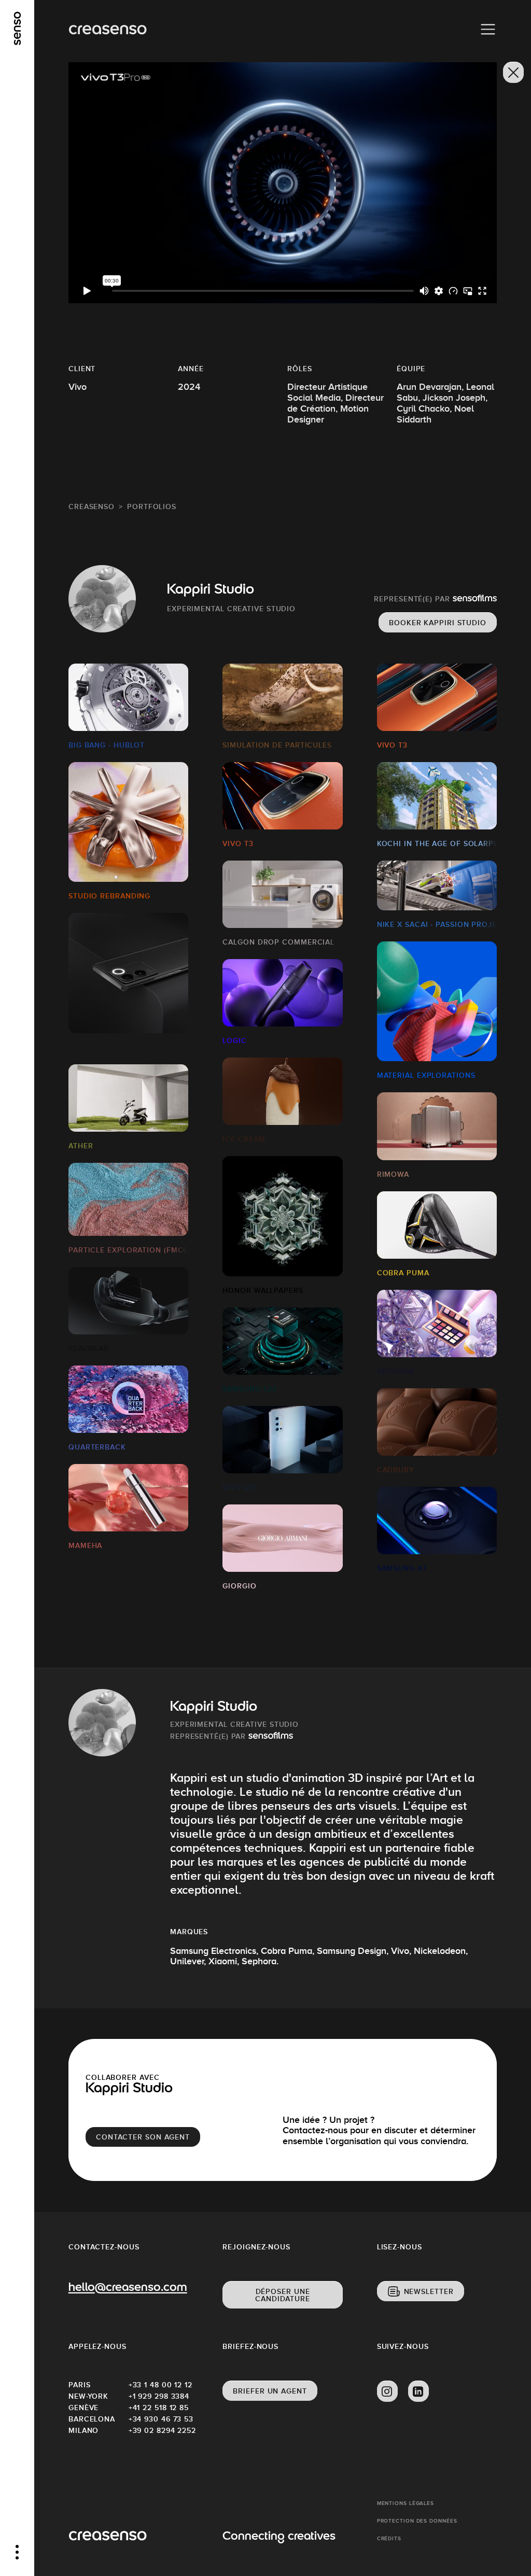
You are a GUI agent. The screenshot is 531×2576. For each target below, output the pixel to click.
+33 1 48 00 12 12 (159, 2385)
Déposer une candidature (283, 2295)
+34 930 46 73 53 (159, 2419)
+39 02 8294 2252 (159, 2430)
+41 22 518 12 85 (159, 2408)
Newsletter (429, 2291)
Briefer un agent (270, 2391)
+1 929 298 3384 (159, 2396)
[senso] (17, 29)
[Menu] (488, 30)
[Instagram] (387, 2391)
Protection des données (417, 2521)
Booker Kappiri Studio (438, 623)
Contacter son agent (143, 2137)
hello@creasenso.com (128, 2288)
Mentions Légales (406, 2503)
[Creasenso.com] (108, 30)
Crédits (389, 2538)
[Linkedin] (418, 2391)
